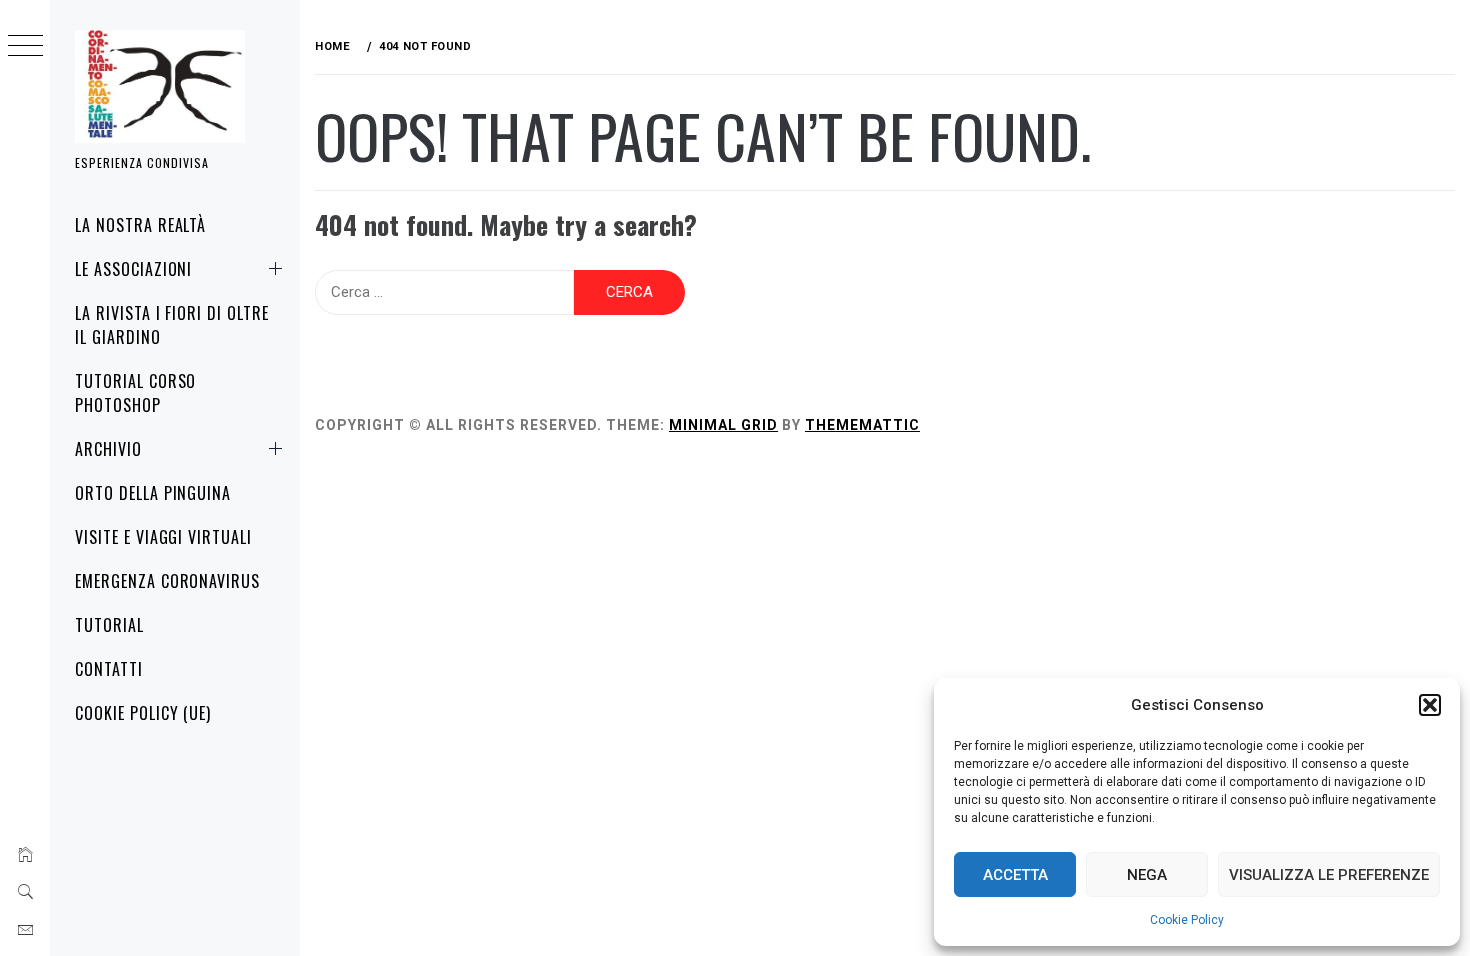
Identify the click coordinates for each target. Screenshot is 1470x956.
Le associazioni (133, 269)
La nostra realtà (140, 225)
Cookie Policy (1187, 920)
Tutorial (109, 625)
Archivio (108, 449)
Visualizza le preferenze (1329, 875)
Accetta (1015, 875)
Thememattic (862, 425)
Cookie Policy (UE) (143, 713)
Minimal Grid (723, 425)
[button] (1430, 705)
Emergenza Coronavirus (167, 581)
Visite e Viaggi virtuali (163, 537)
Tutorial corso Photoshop (135, 393)
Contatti (109, 669)
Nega (1147, 875)
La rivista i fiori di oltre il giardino (172, 325)
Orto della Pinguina (153, 493)
